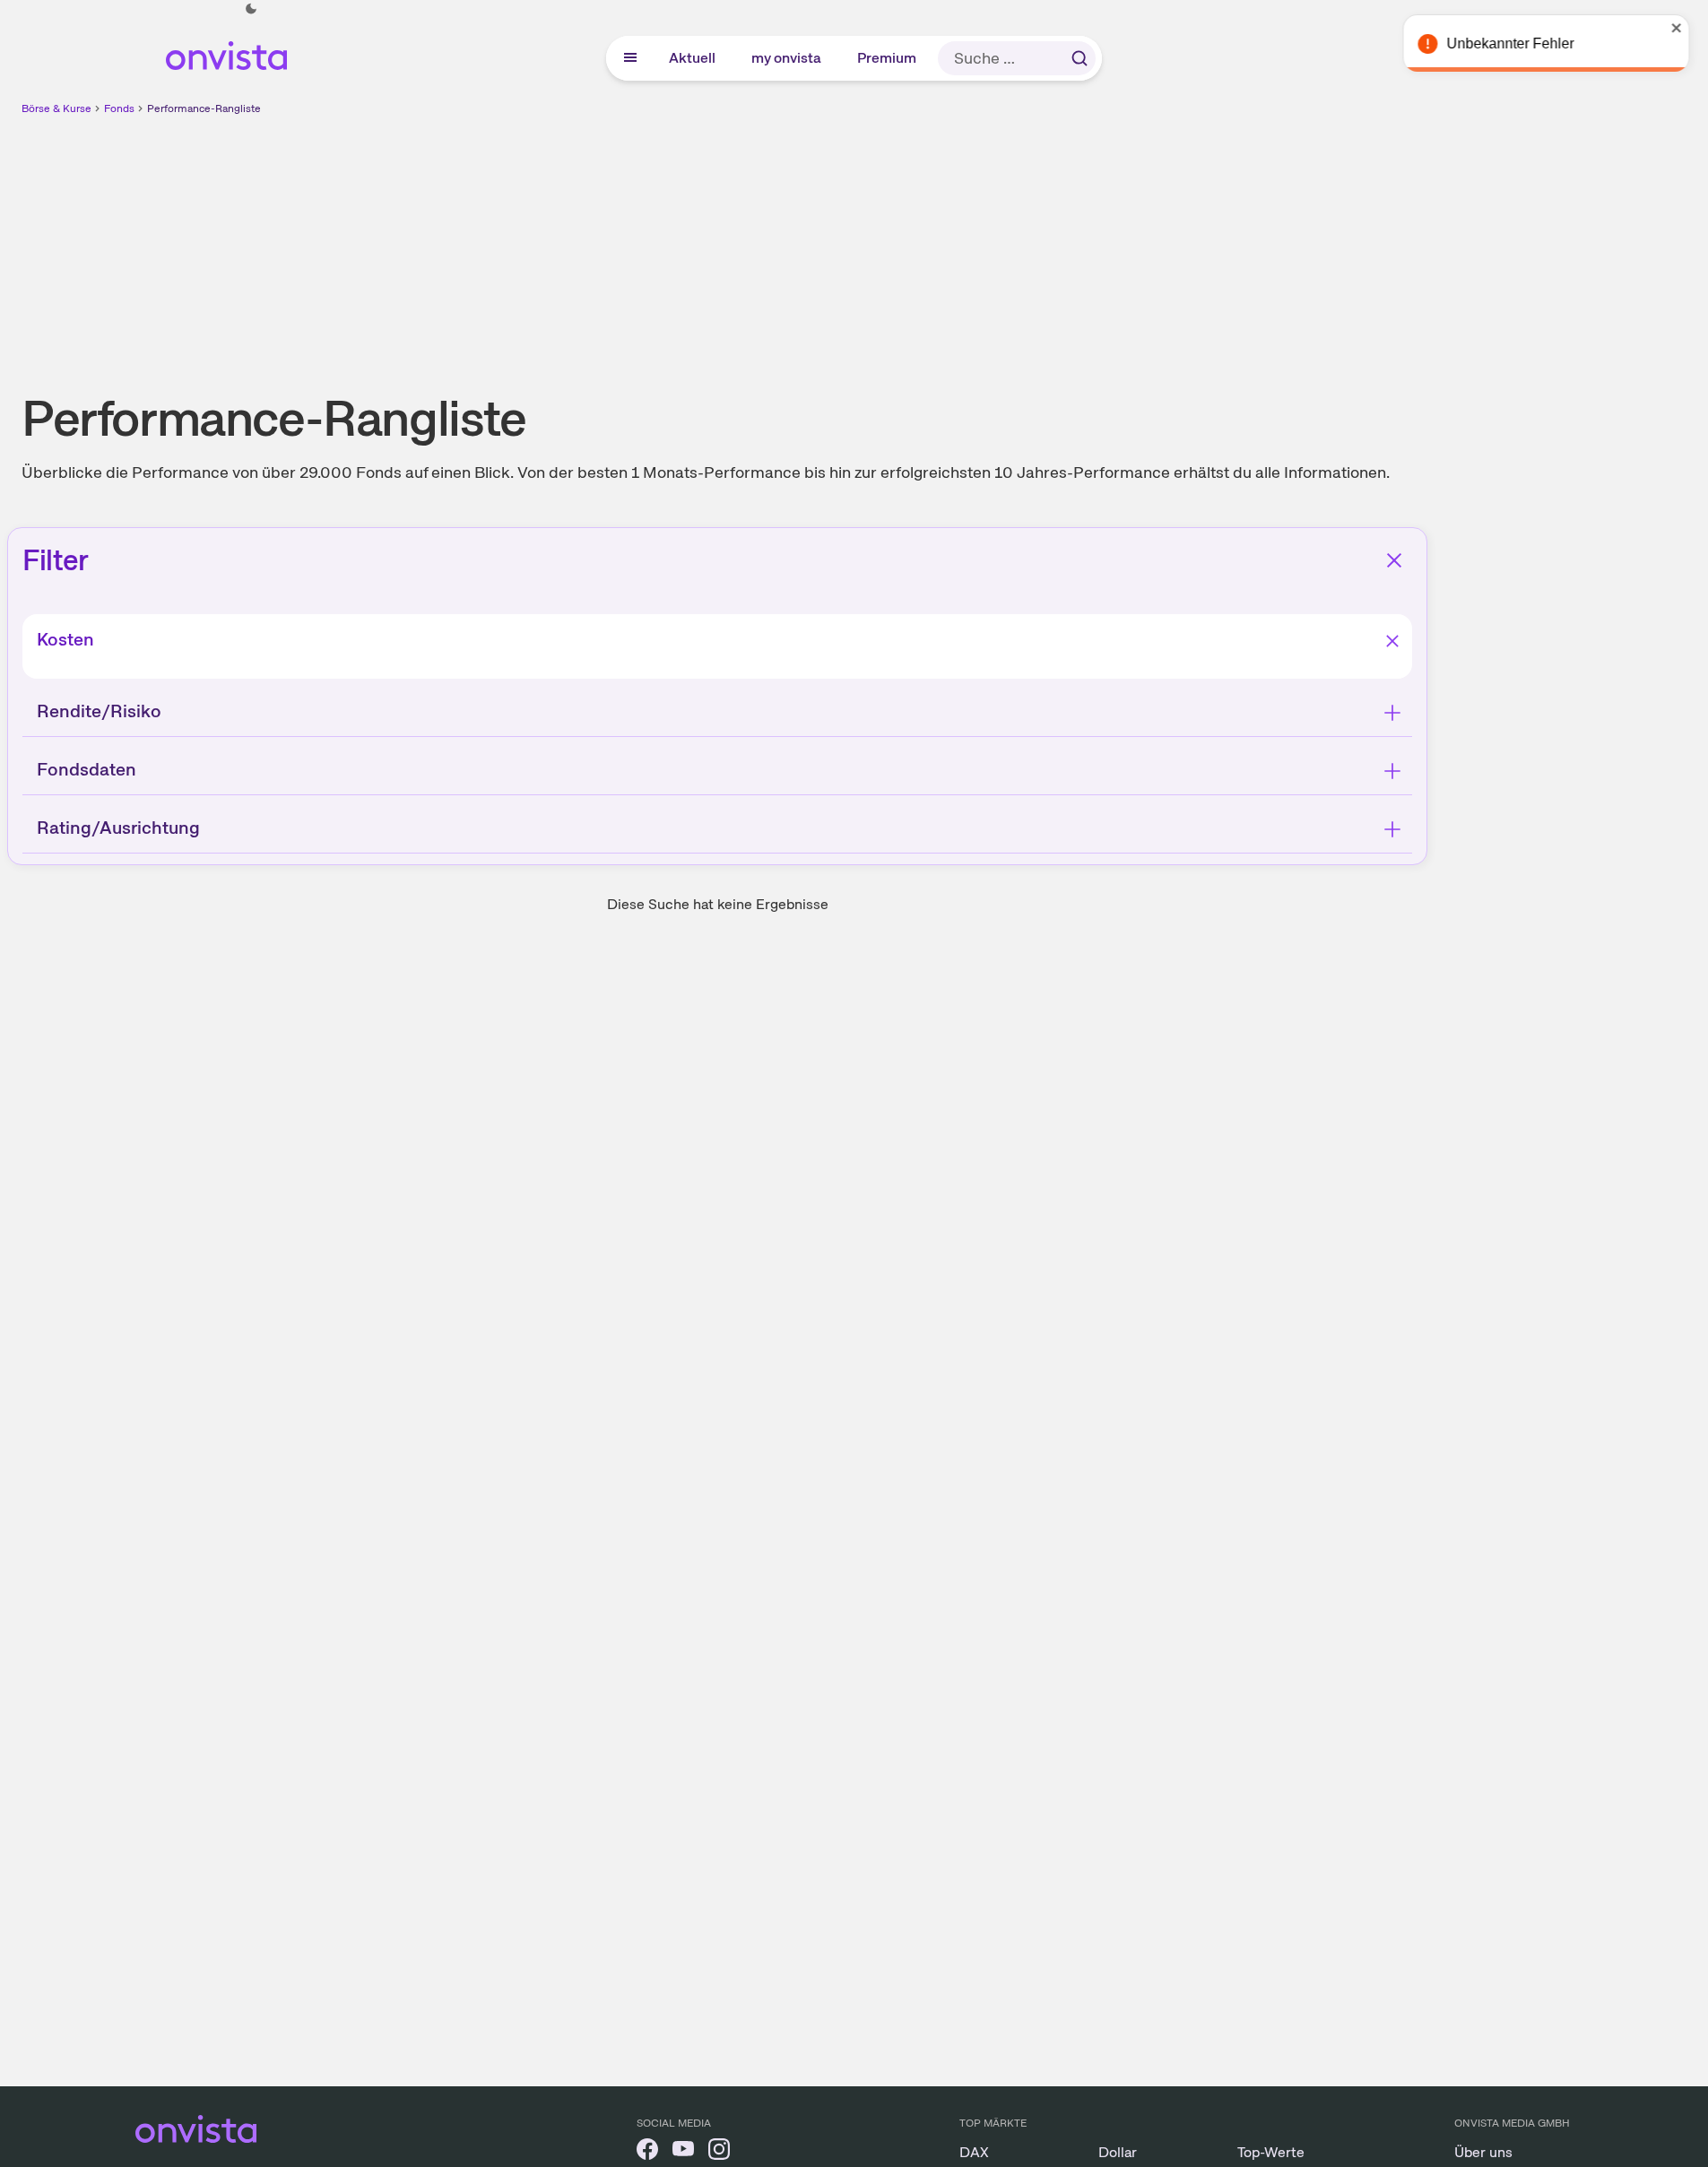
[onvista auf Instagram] (719, 2152)
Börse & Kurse (56, 108)
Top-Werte (1271, 2152)
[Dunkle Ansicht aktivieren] (251, 9)
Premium (888, 58)
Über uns (1483, 2152)
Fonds (119, 108)
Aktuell (693, 58)
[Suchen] (1079, 58)
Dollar (1118, 2152)
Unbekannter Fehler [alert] (1514, 43)
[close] (1681, 28)
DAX (974, 2152)
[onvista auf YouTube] (683, 2152)
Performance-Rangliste (204, 108)
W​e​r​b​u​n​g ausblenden (872, 243)
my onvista (787, 58)
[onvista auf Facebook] (647, 2152)
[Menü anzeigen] (630, 58)
